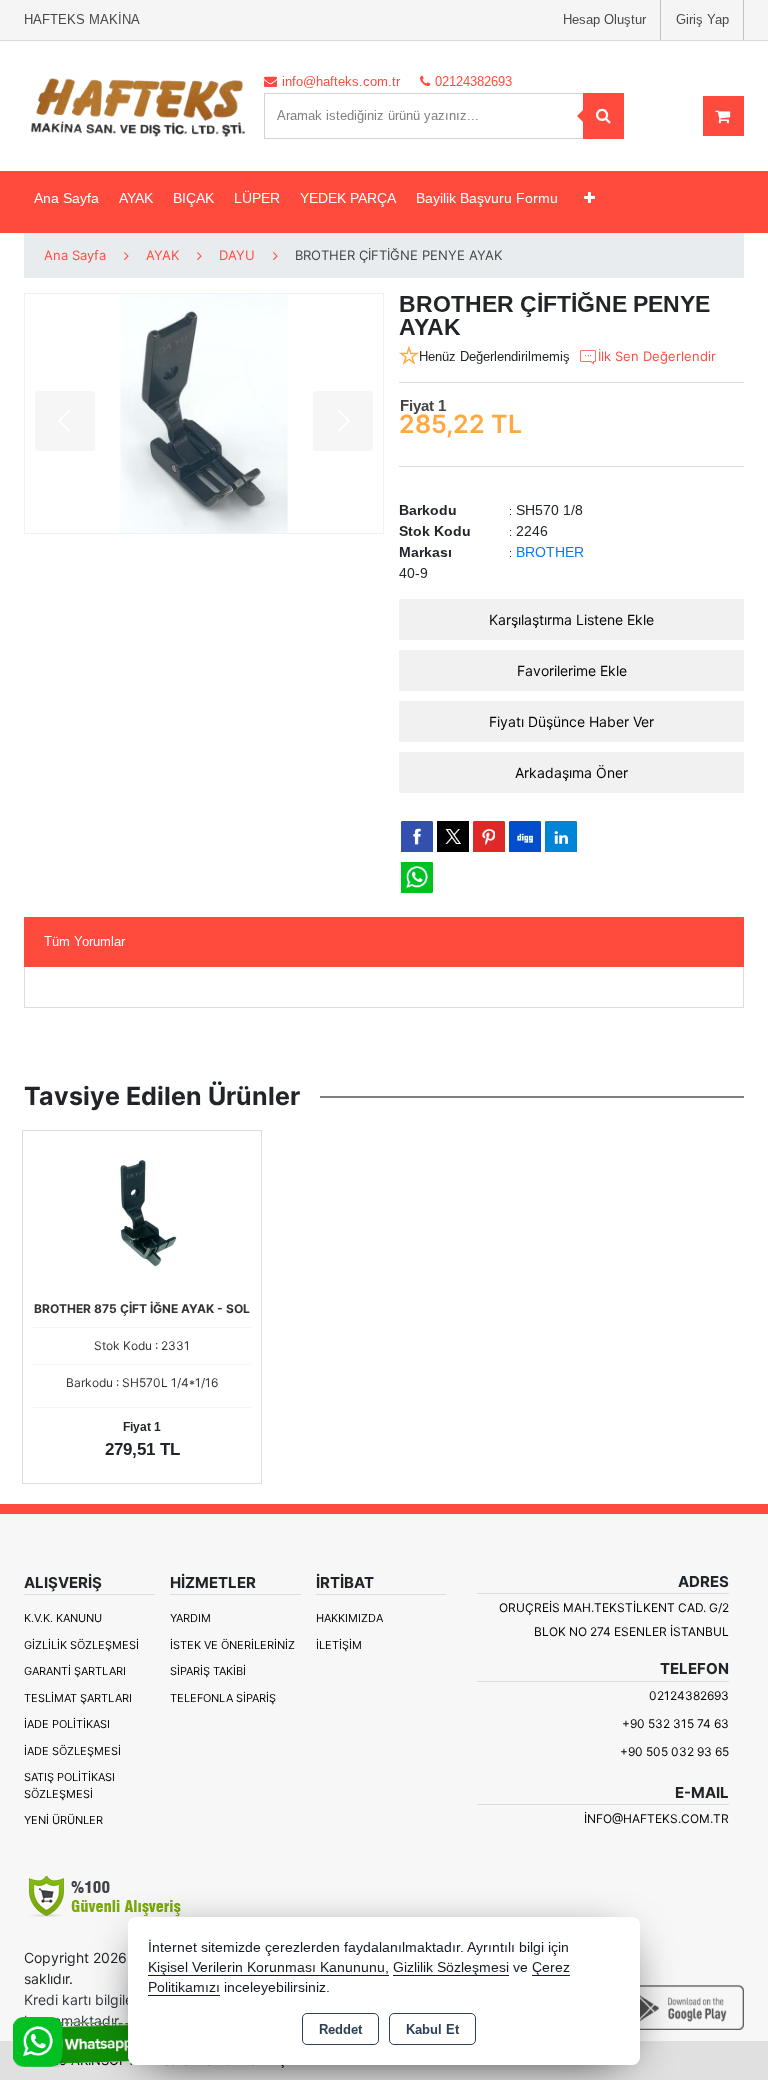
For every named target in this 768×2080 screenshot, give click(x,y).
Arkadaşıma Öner (571, 772)
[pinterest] (489, 836)
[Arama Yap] (603, 116)
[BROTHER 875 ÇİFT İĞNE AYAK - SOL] (142, 1212)
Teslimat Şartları (78, 1698)
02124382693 (689, 1695)
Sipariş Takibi (208, 1671)
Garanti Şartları (75, 1671)
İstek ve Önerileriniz (232, 1645)
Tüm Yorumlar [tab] (84, 941)
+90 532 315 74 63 (675, 1723)
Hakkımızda (349, 1618)
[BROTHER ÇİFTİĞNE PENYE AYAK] (204, 413)
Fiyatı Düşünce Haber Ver (571, 721)
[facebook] (417, 836)
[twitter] (453, 836)
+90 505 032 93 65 (674, 1751)
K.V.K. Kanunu (63, 1618)
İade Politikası (67, 1724)
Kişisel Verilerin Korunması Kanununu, (268, 1967)
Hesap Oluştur (604, 19)
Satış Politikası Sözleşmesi (69, 1785)
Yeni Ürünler (63, 1820)
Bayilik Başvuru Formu (487, 198)
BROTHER (550, 552)
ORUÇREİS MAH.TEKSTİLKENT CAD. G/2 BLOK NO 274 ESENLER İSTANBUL (614, 1619)
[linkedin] (561, 836)
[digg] (525, 836)
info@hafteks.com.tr (656, 1818)
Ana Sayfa (66, 198)
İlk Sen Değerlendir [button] (657, 356)
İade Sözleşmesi (72, 1751)
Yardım (190, 1618)
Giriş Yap (702, 19)
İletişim (339, 1645)
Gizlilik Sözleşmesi (81, 1645)
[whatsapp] (417, 877)
